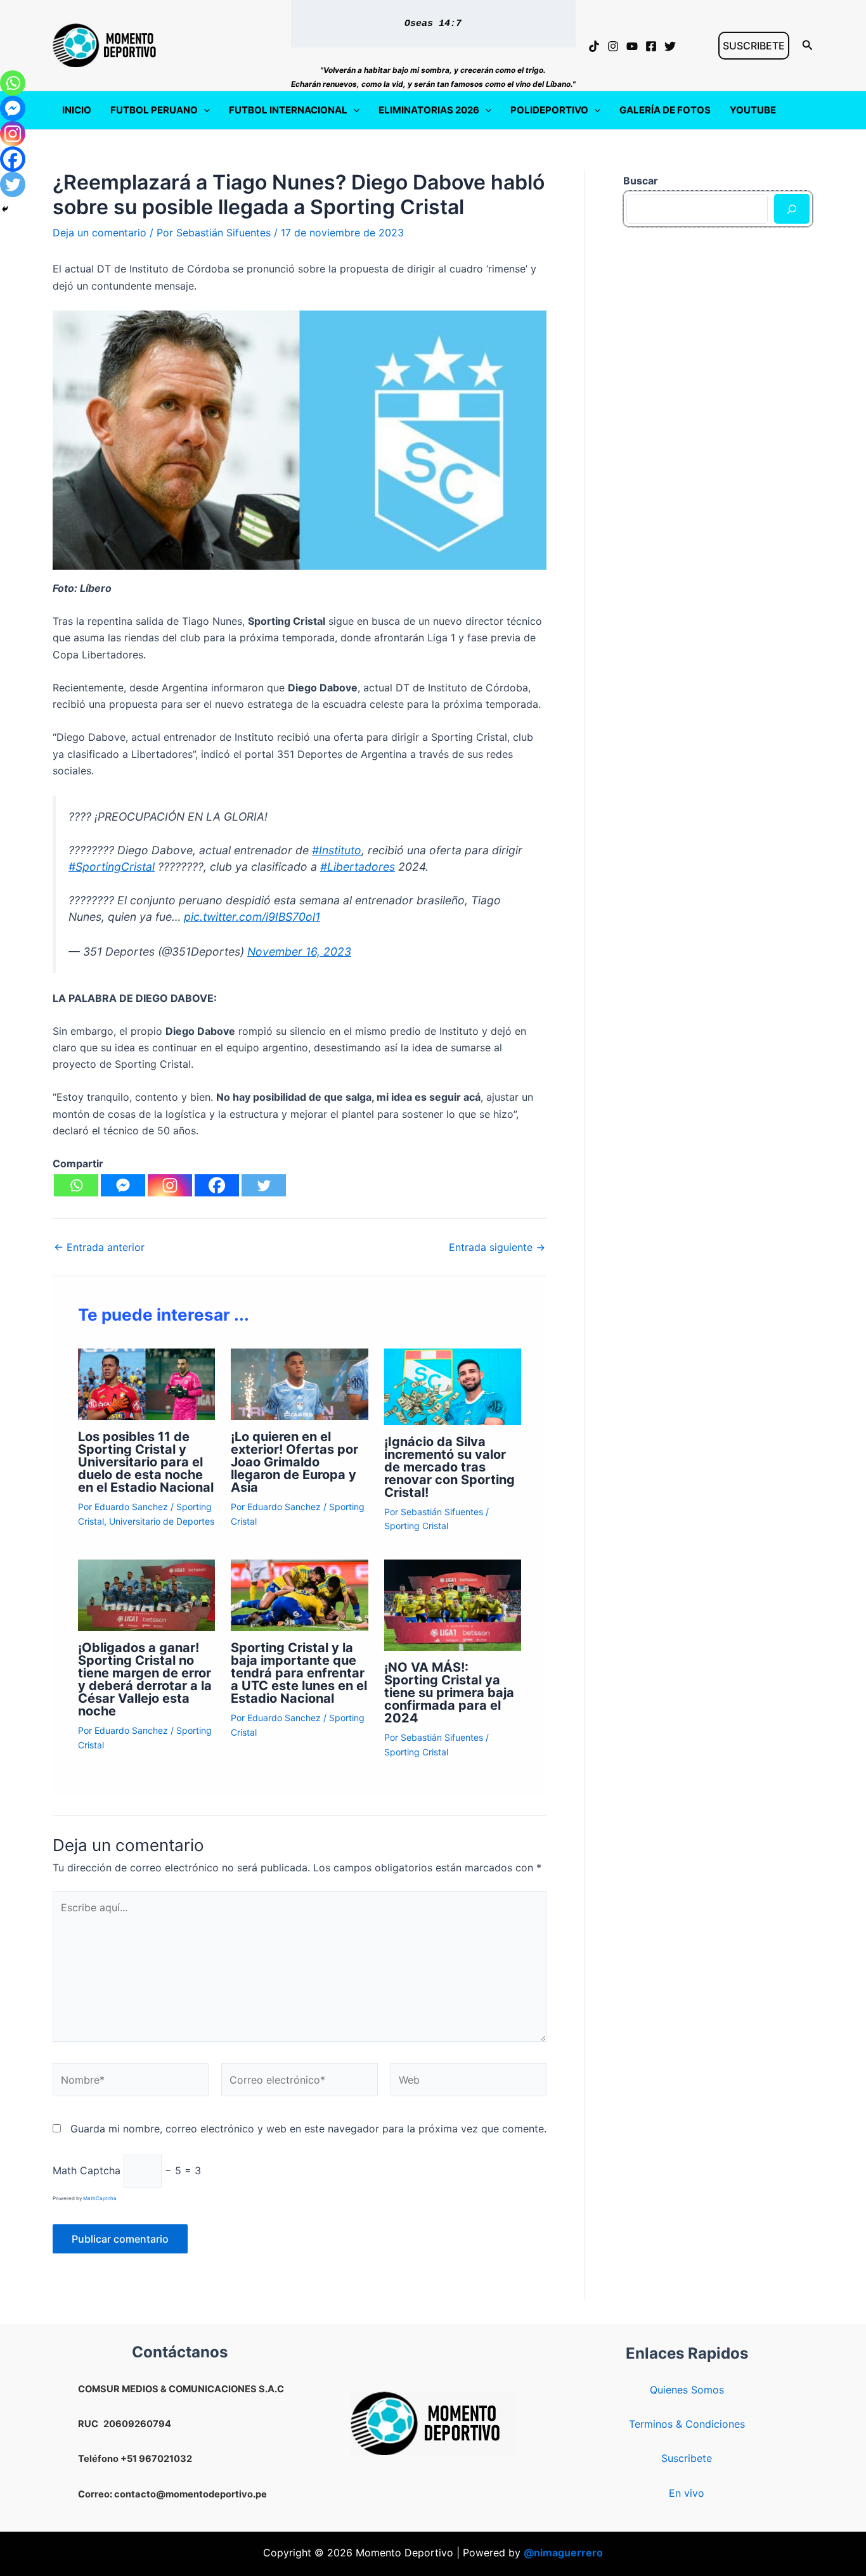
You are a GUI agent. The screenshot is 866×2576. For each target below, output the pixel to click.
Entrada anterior (99, 1247)
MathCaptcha (100, 2198)
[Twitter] (670, 46)
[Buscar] (792, 208)
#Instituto (337, 850)
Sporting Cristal (416, 1526)
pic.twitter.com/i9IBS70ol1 (252, 917)
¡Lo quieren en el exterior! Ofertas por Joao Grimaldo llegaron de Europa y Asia (294, 1462)
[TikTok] (594, 46)
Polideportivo (549, 110)
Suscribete (687, 2458)
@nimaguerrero (563, 2553)
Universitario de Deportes (162, 1521)
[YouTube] (632, 46)
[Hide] (5, 209)
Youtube (753, 110)
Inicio (77, 110)
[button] (754, 46)
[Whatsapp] (76, 1185)
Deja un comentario (100, 233)
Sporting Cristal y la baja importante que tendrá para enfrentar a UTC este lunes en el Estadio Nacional (299, 1673)
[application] (204, 110)
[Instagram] (613, 46)
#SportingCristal (112, 867)
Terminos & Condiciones (687, 2424)
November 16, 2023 (299, 952)
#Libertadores (358, 867)
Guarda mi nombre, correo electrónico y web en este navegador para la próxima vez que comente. (308, 2129)
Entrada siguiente (497, 1247)
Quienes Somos (687, 2390)
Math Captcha (87, 2170)
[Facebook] (651, 46)
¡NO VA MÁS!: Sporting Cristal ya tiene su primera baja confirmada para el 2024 (449, 1693)
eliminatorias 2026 (429, 110)
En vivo (687, 2493)
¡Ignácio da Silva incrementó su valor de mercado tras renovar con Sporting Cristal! (449, 1467)
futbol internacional (288, 110)
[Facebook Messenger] (123, 1185)
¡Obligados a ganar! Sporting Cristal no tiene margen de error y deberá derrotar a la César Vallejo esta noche (145, 1679)
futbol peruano (154, 110)
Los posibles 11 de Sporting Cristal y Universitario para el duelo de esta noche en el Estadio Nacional (146, 1462)
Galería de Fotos (665, 110)
